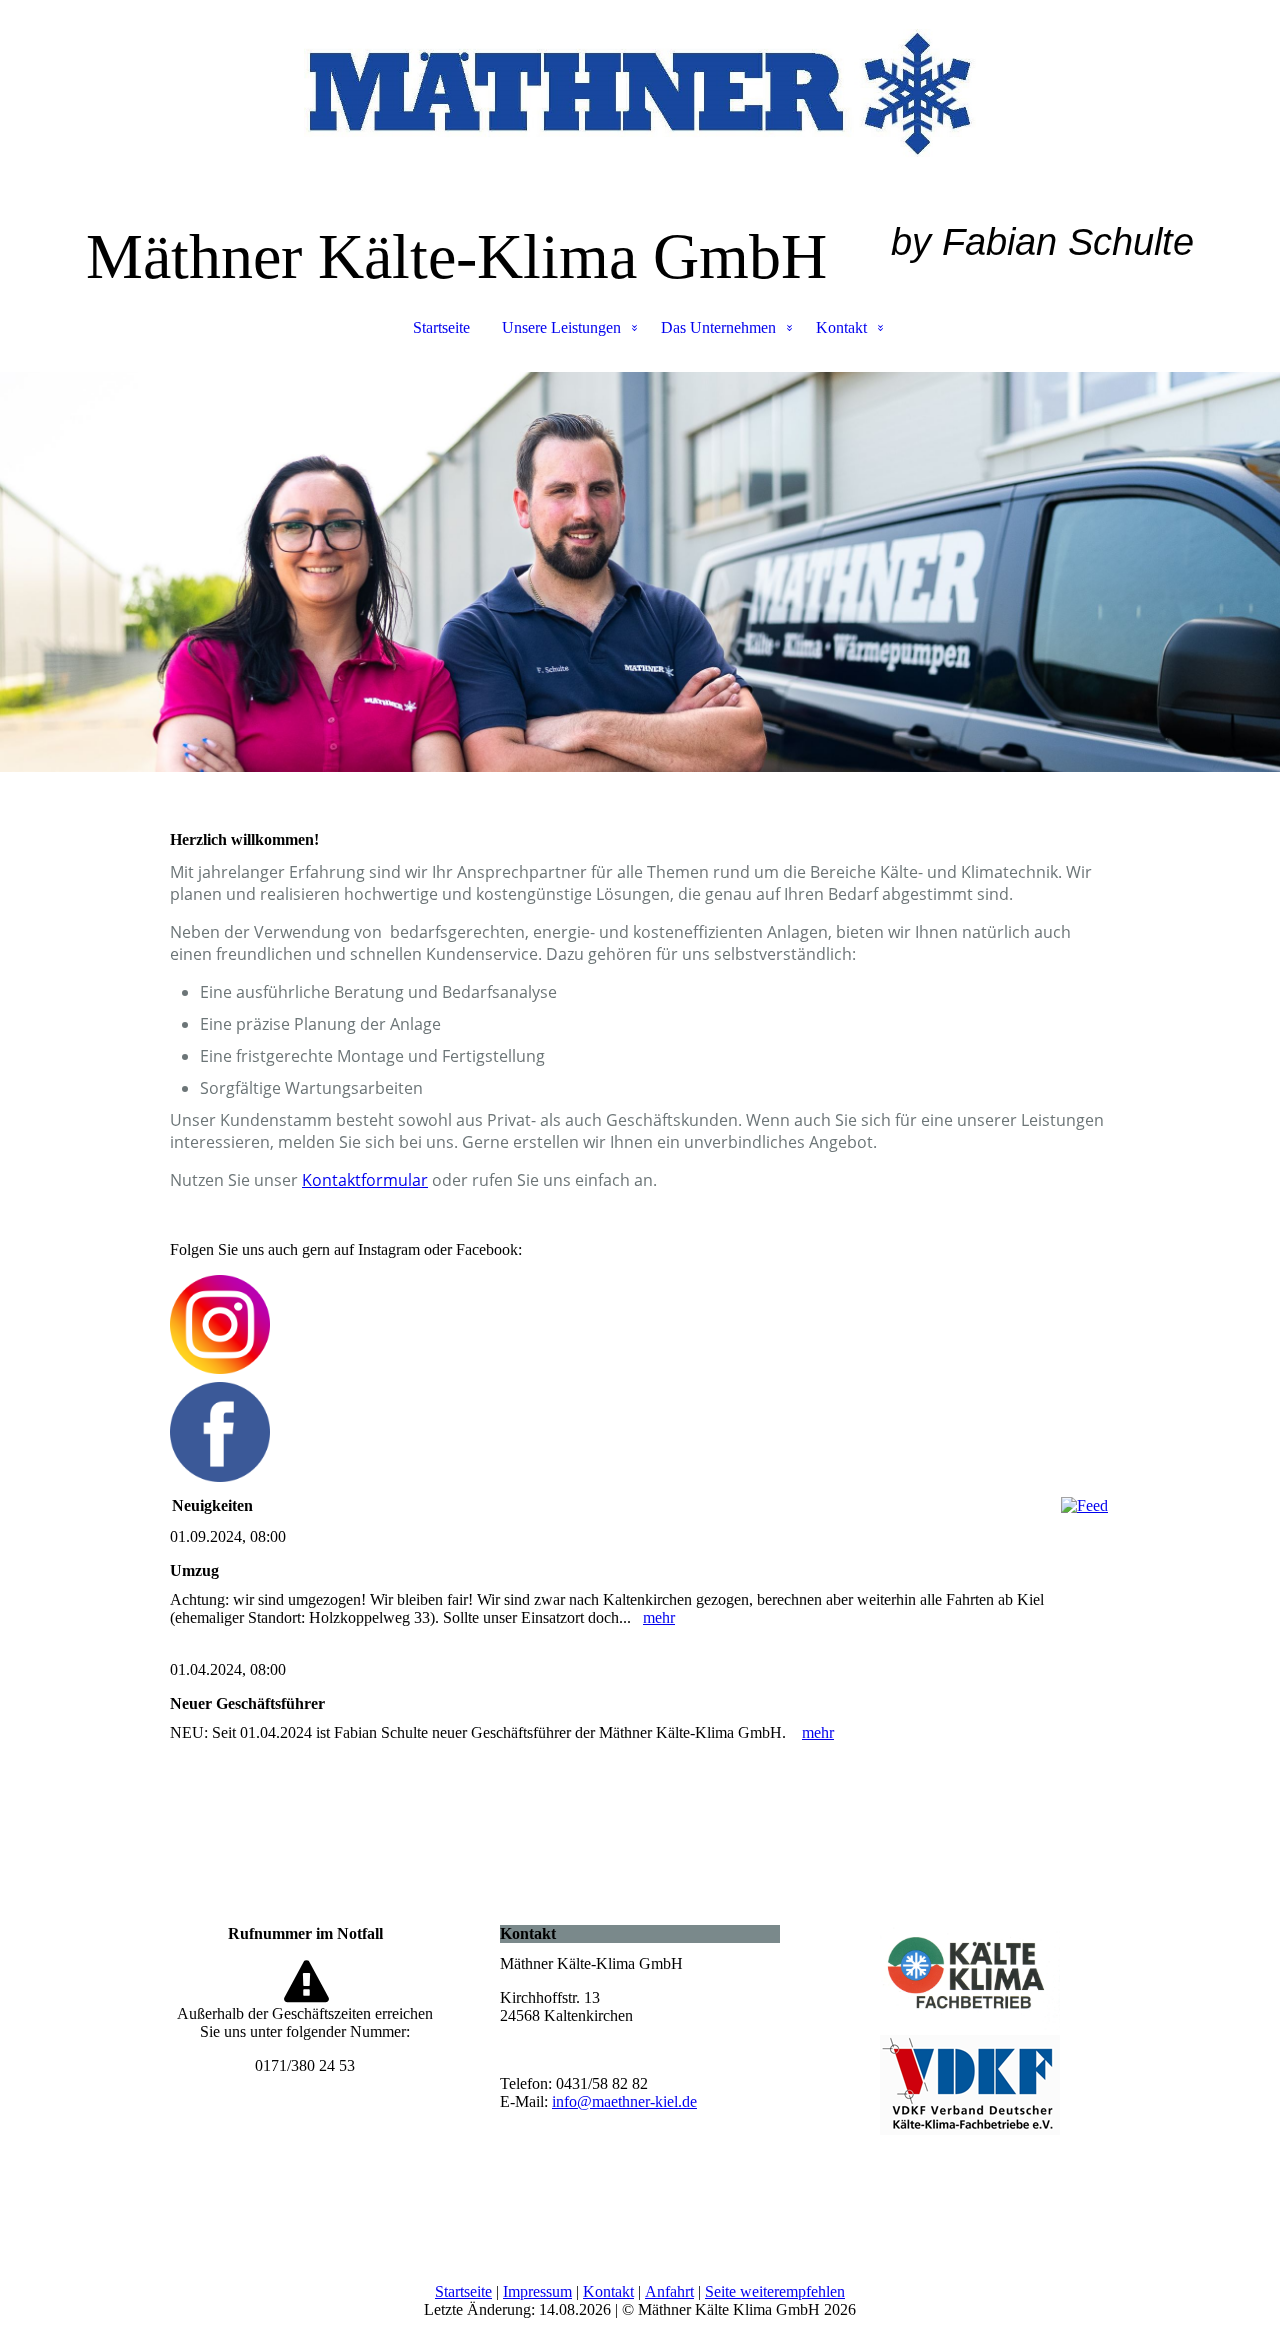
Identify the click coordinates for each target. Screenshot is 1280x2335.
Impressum (537, 2291)
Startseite (441, 327)
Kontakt (841, 327)
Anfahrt (669, 2291)
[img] (640, 100)
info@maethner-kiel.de (624, 2101)
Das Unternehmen (718, 327)
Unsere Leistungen (561, 327)
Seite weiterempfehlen (775, 2291)
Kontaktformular (365, 1180)
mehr (659, 1617)
